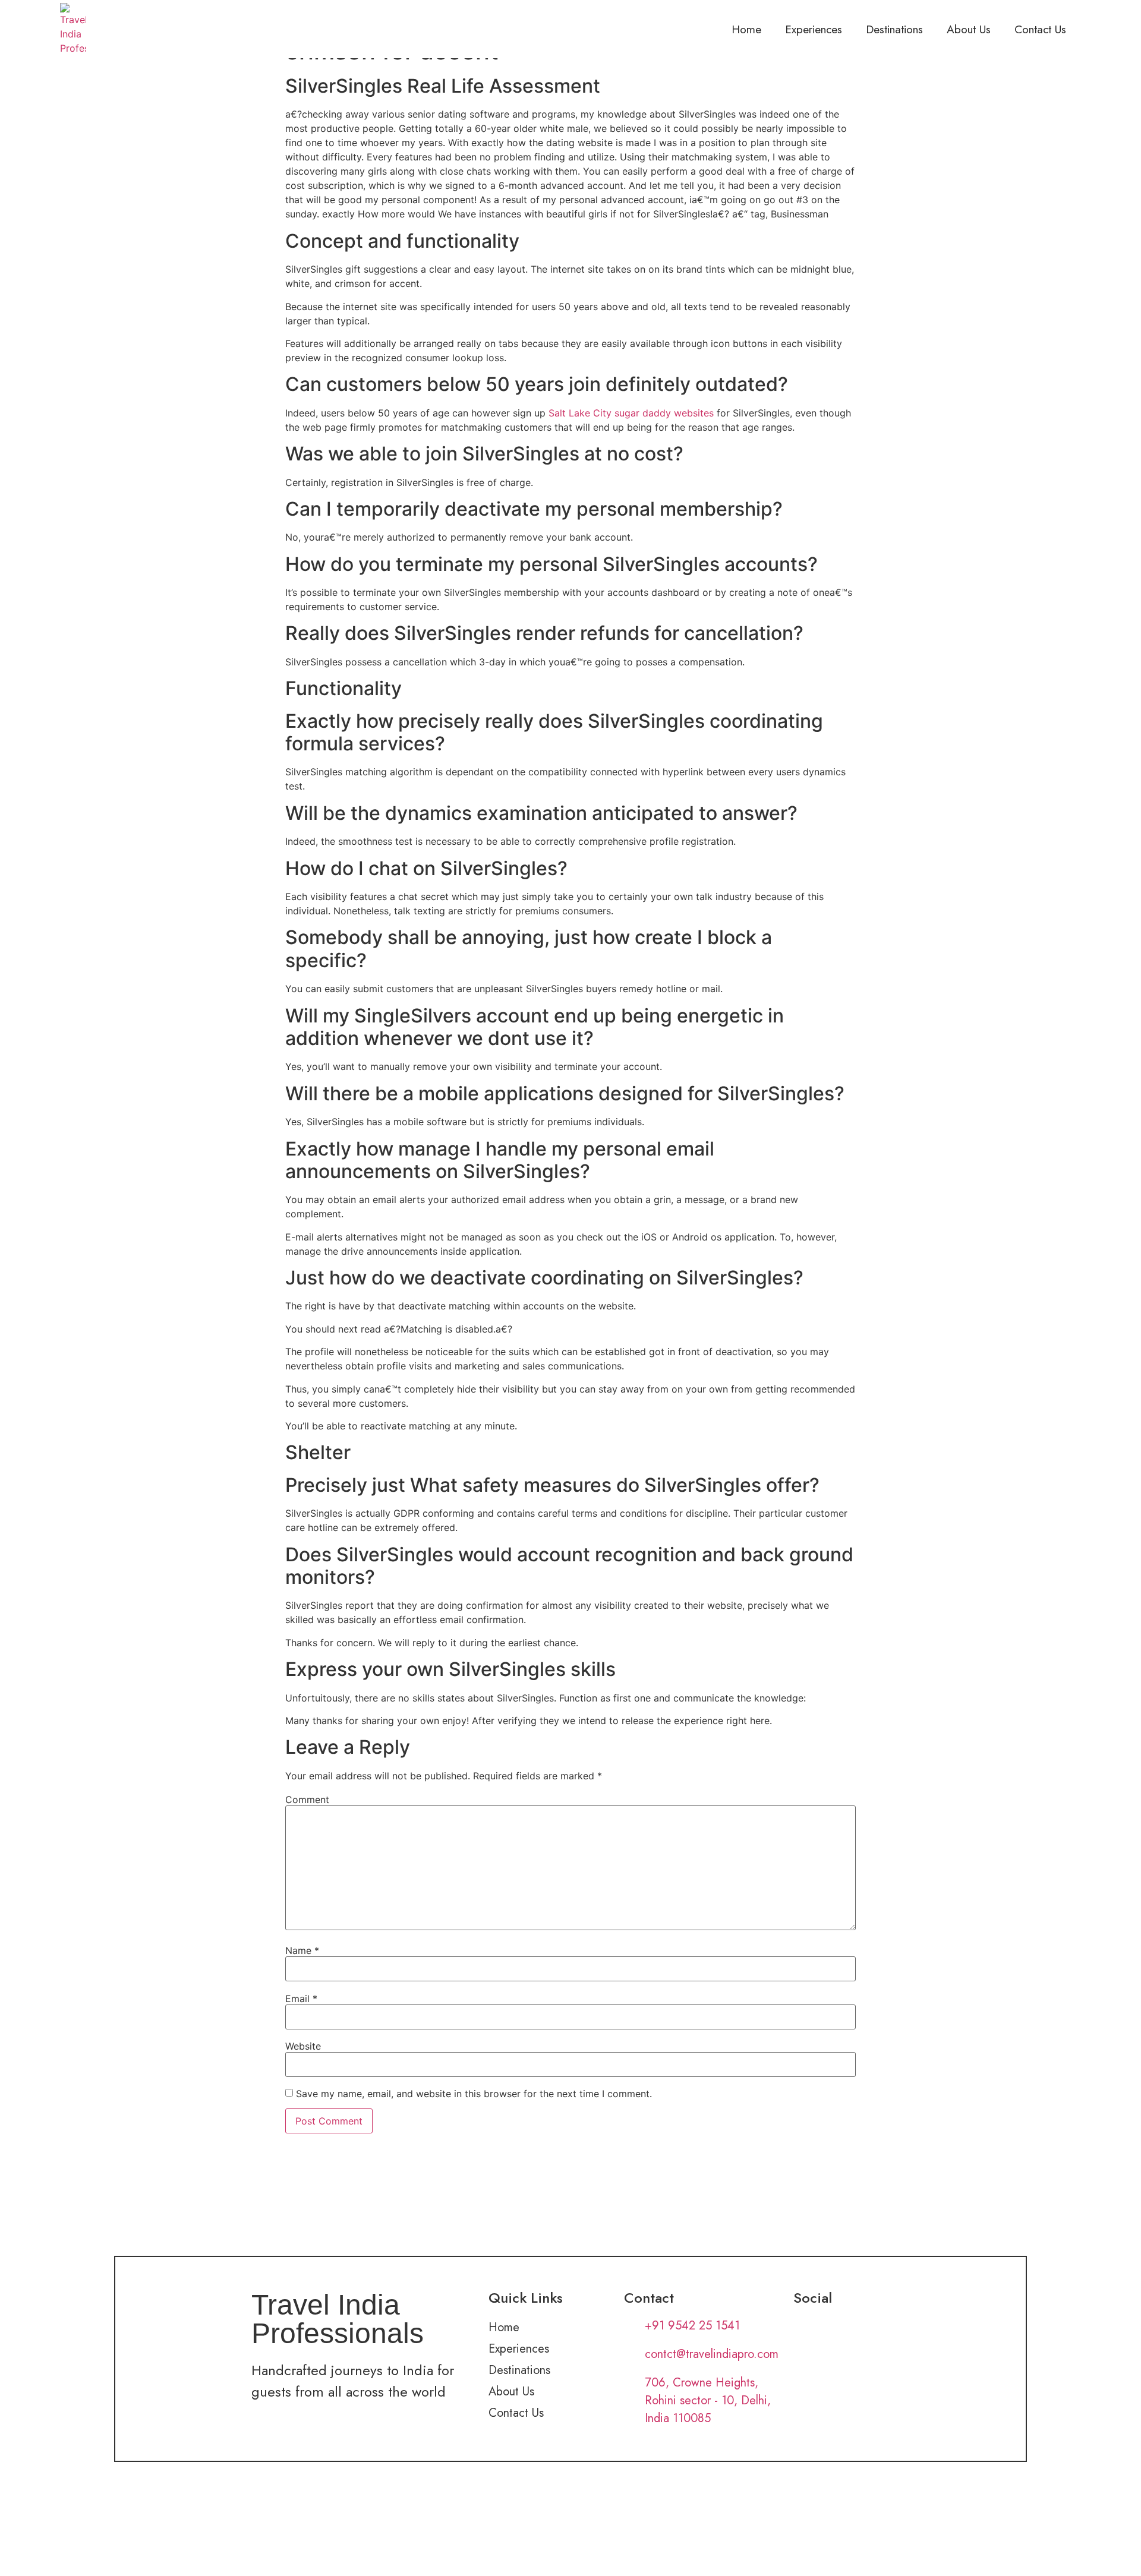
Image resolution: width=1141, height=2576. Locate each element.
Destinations (894, 29)
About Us (969, 29)
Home (746, 29)
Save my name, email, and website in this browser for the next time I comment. (474, 2094)
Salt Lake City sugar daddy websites (631, 413)
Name (302, 1950)
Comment (307, 1800)
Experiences (814, 29)
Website (303, 2046)
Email (301, 1999)
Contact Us (1040, 29)
